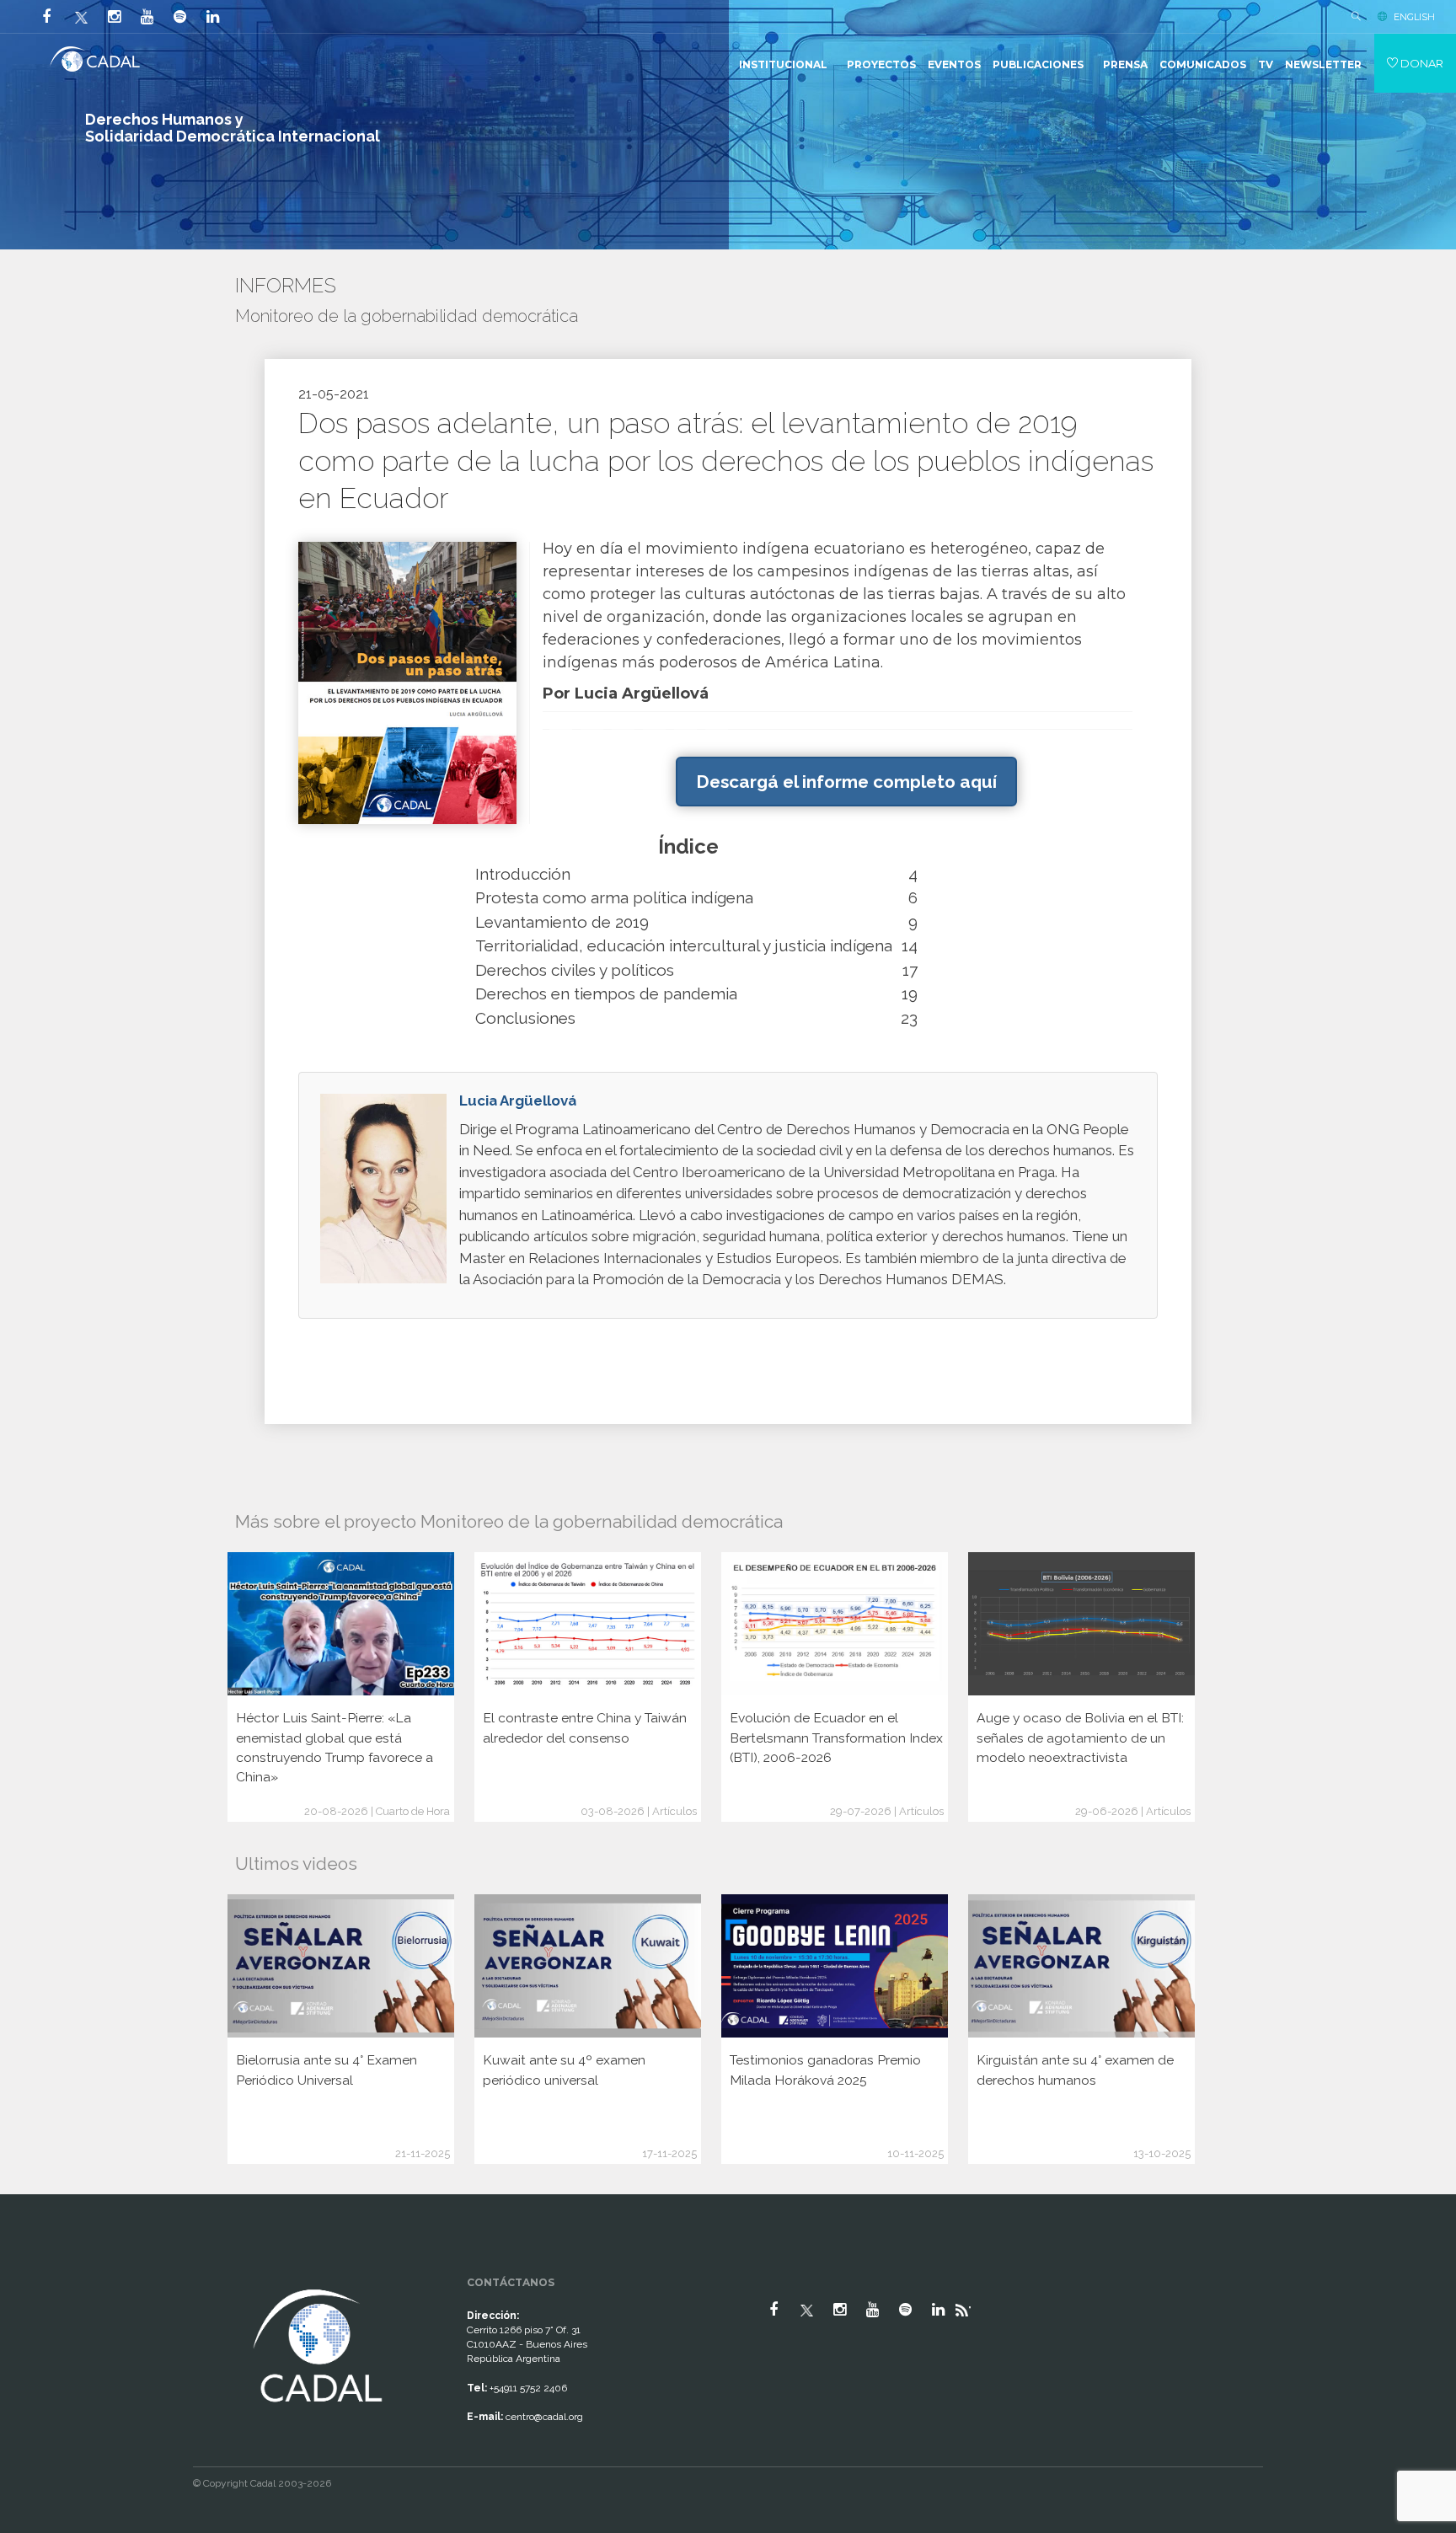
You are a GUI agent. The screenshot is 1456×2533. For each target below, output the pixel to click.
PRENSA (1125, 64)
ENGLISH (1414, 17)
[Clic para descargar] (407, 682)
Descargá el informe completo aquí (846, 782)
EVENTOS (954, 64)
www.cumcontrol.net (32, 2270)
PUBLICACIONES (1038, 64)
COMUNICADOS (1203, 64)
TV (1266, 64)
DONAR (1421, 63)
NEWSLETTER (1323, 64)
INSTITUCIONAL (783, 64)
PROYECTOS (881, 64)
